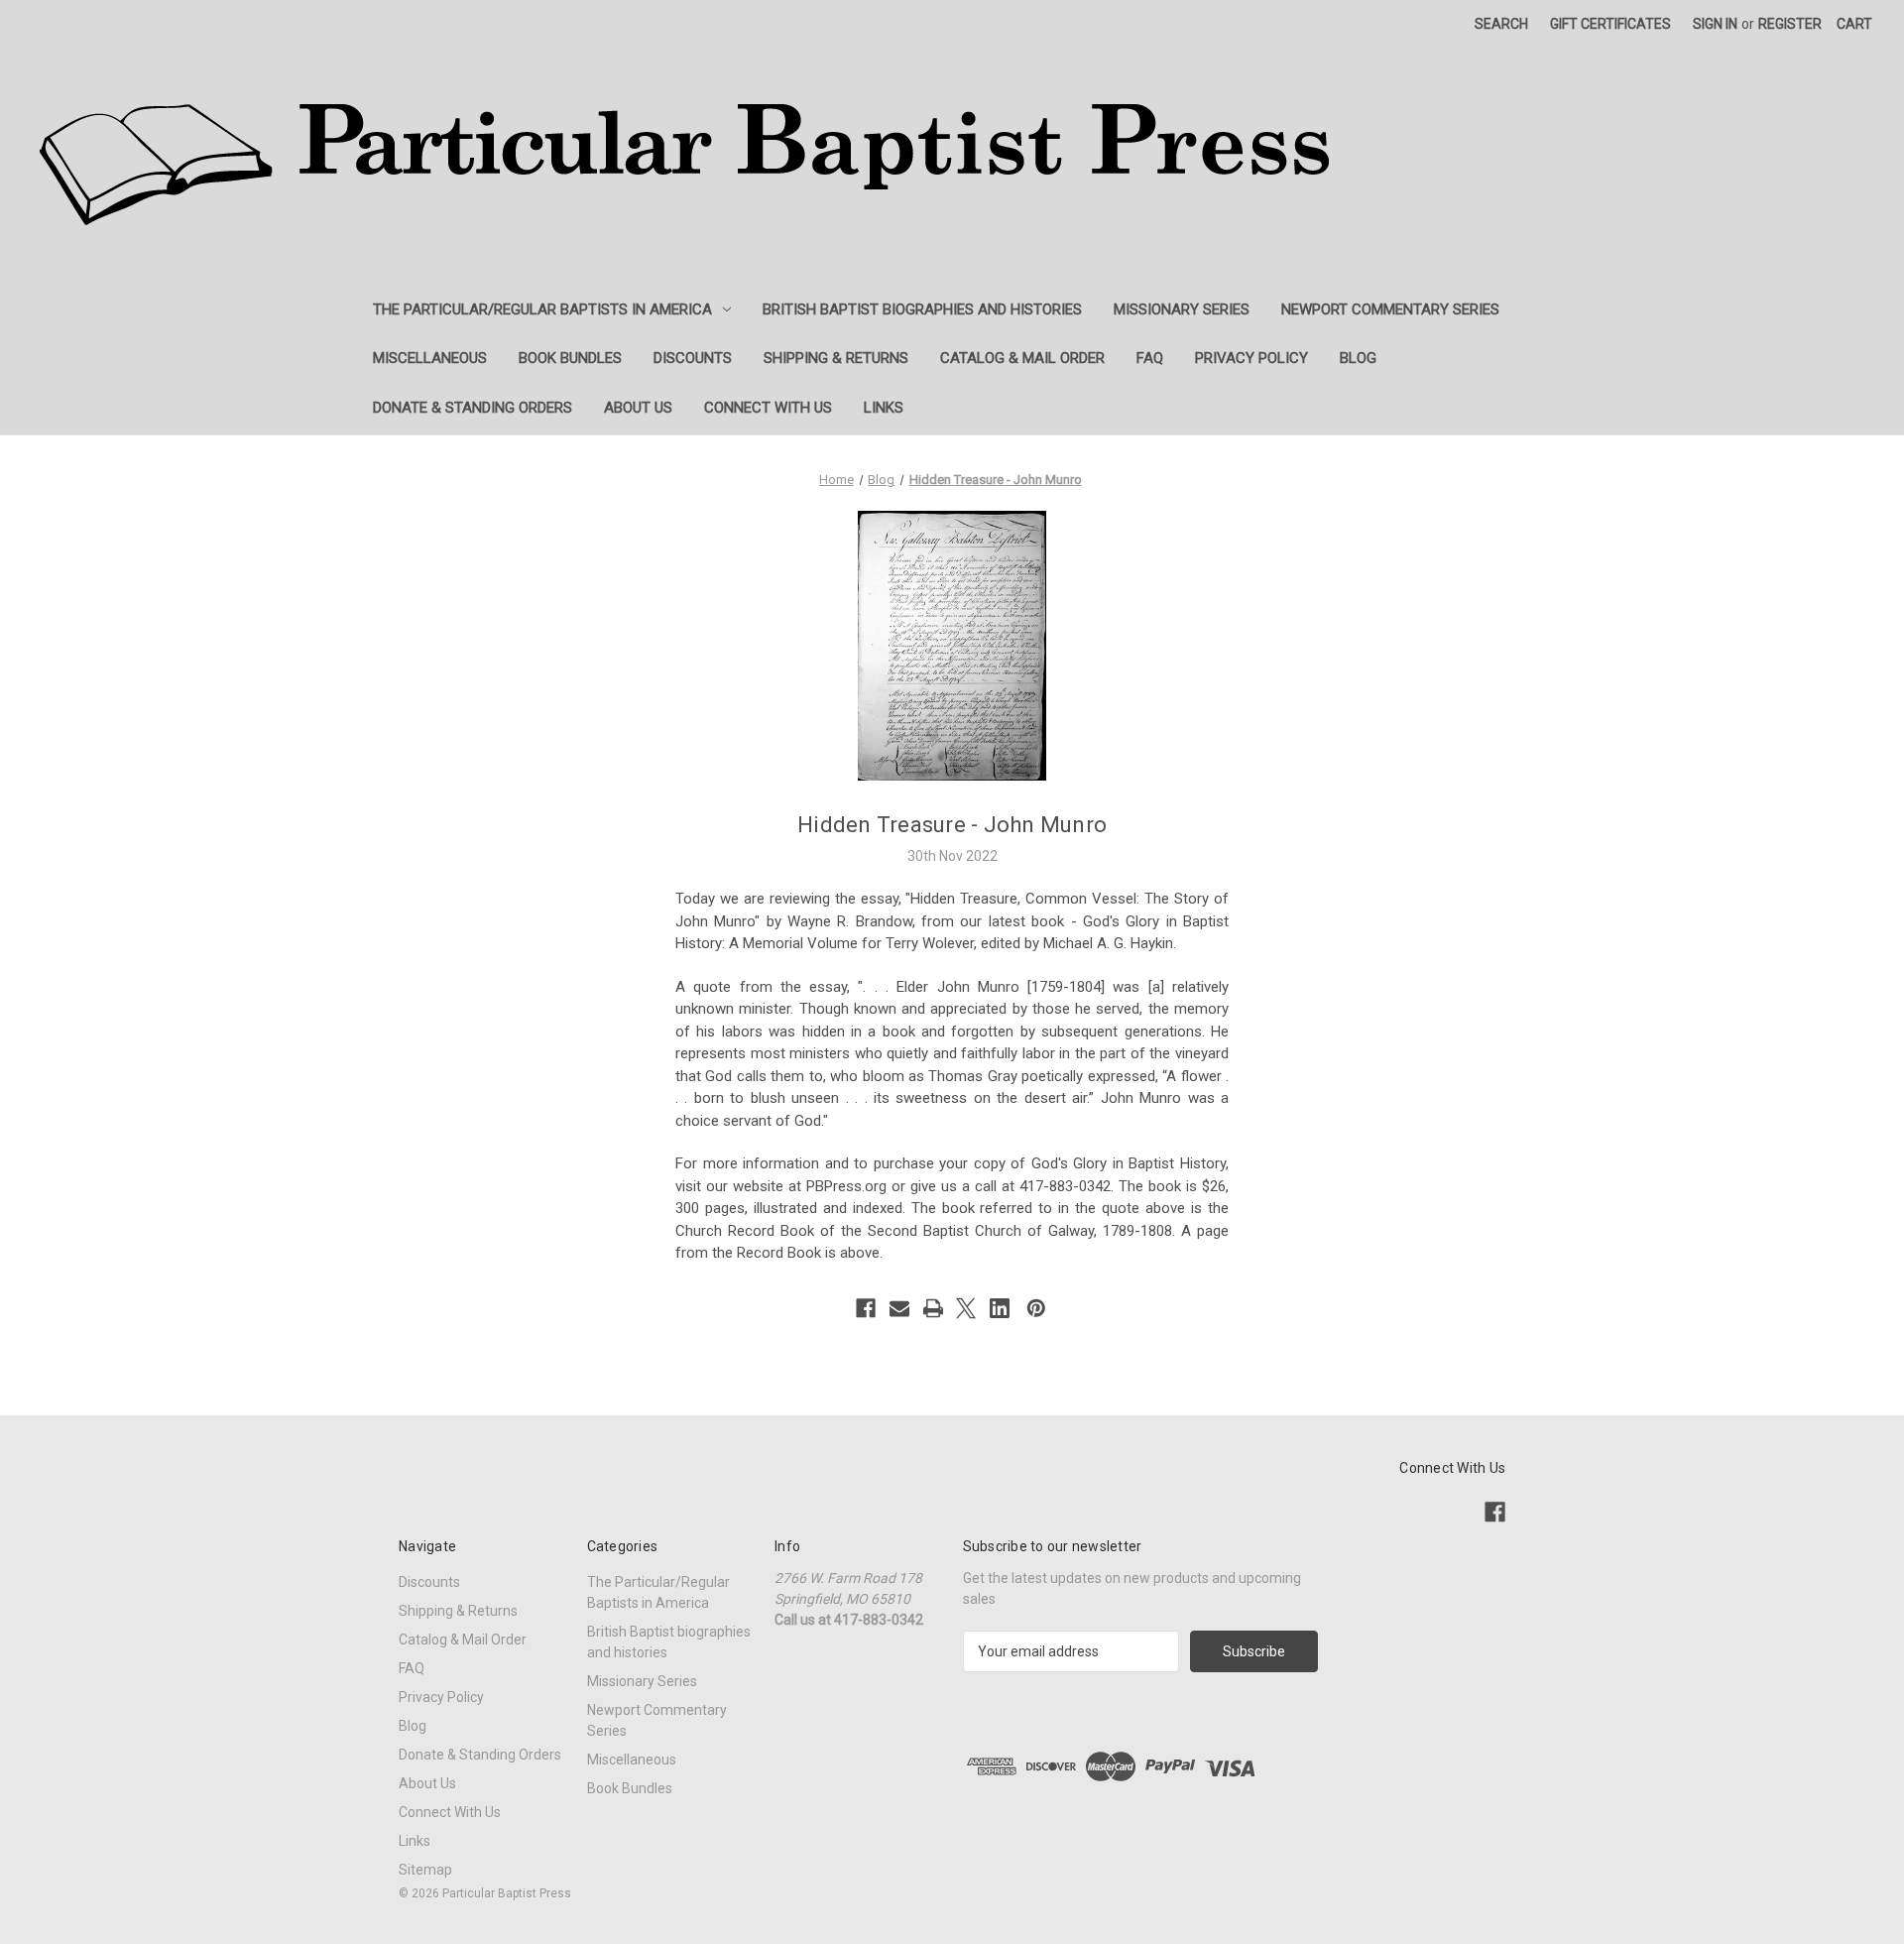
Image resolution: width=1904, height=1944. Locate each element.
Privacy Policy (1251, 358)
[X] (966, 1308)
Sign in (1715, 24)
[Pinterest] (1036, 1308)
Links (884, 408)
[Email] (899, 1308)
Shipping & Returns (836, 358)
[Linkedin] (1000, 1308)
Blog (1358, 358)
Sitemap (425, 1870)
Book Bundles (570, 358)
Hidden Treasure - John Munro (952, 825)
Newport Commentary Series (1390, 309)
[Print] (933, 1308)
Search (1501, 24)
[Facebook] (866, 1308)
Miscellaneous (430, 358)
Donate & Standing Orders (473, 408)
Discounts (693, 358)
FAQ (1150, 358)
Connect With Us (768, 408)
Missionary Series (1182, 309)
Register (1790, 24)
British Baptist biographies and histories (922, 309)
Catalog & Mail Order (1022, 358)
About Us (638, 408)
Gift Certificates (1610, 24)
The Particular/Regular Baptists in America (542, 309)
